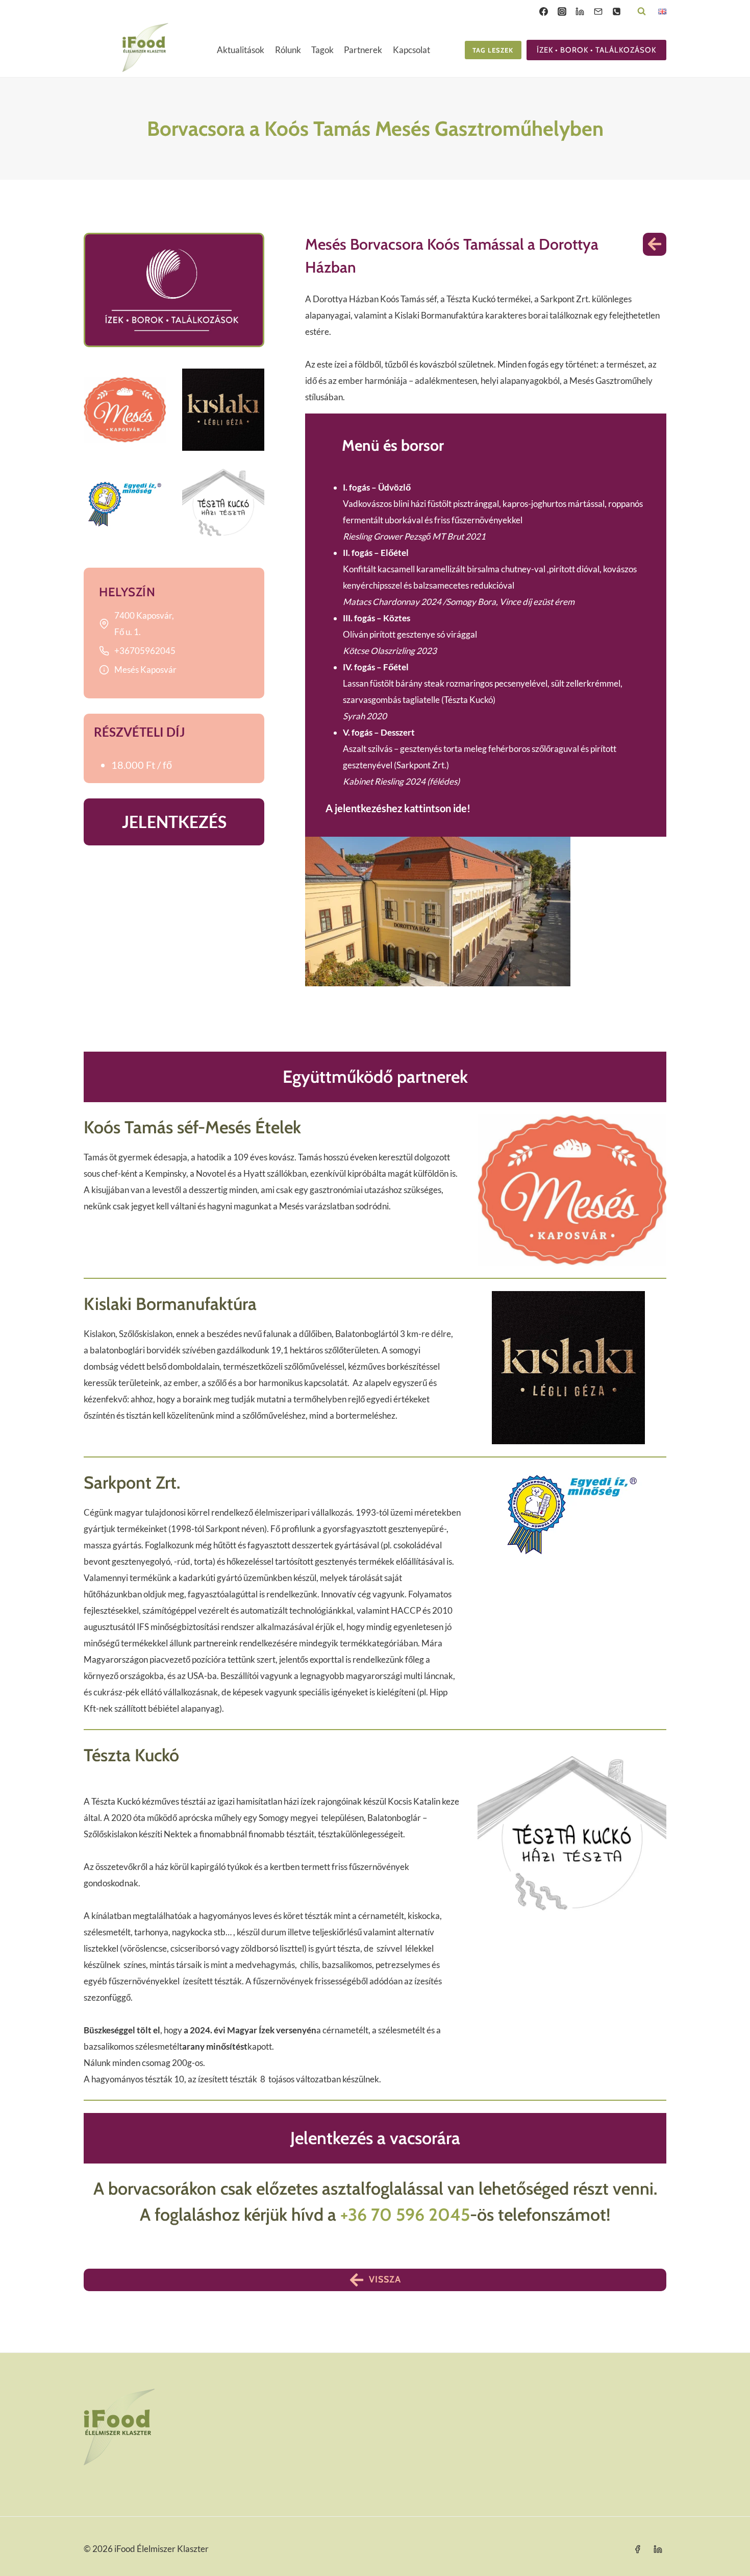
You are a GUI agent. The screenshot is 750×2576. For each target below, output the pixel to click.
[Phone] (616, 11)
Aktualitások (241, 50)
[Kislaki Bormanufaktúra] (223, 410)
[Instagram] (562, 11)
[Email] (598, 11)
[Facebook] (543, 11)
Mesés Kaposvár (145, 670)
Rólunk (288, 50)
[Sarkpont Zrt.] (125, 504)
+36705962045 (145, 651)
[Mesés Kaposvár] (125, 410)
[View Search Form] (642, 11)
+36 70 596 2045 (405, 2215)
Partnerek (363, 50)
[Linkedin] (580, 11)
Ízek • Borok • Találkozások (596, 50)
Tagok (322, 50)
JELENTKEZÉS (174, 822)
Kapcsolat (411, 50)
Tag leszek (493, 50)
